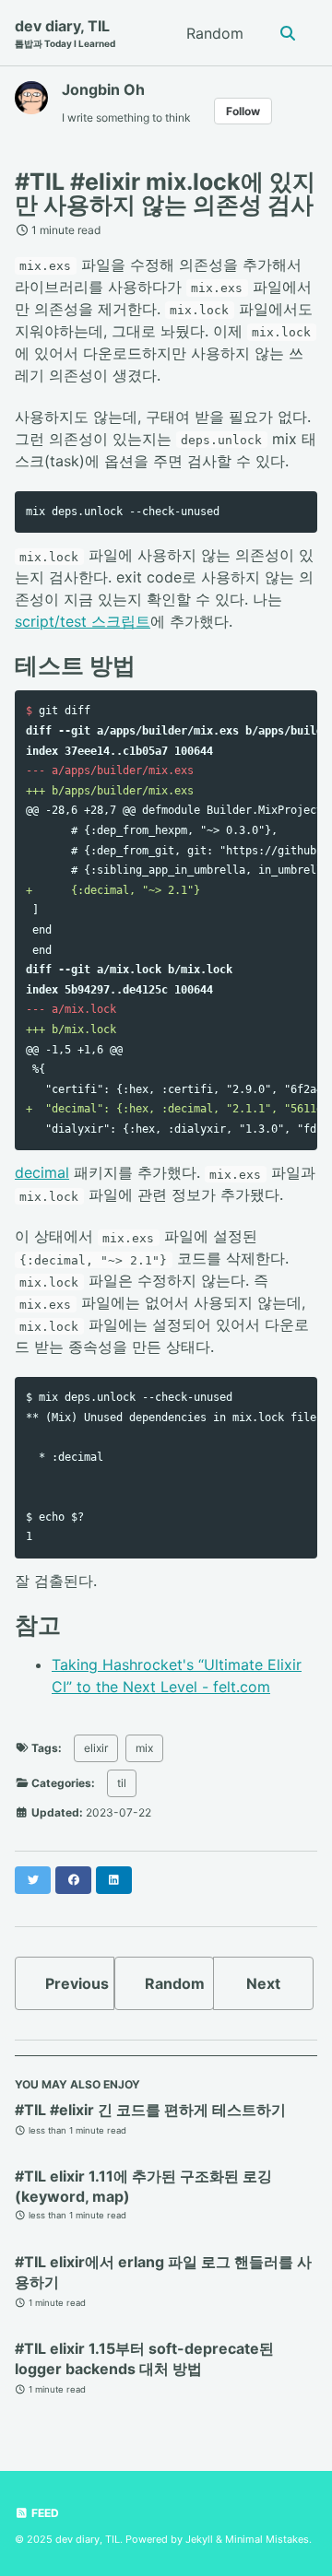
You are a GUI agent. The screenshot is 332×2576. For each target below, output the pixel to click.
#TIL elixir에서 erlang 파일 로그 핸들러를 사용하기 (163, 2272)
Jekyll (199, 2539)
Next (263, 1983)
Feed (44, 2513)
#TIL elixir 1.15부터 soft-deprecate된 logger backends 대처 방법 (144, 2358)
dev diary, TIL (65, 33)
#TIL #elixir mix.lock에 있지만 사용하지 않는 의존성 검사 (165, 193)
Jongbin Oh (103, 89)
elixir (96, 1748)
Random (215, 33)
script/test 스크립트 (83, 621)
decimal (42, 1172)
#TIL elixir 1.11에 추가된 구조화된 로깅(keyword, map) (143, 2186)
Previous (77, 1983)
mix (144, 1748)
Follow (243, 111)
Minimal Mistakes (267, 2539)
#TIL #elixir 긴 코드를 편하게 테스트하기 (150, 2110)
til (122, 1783)
